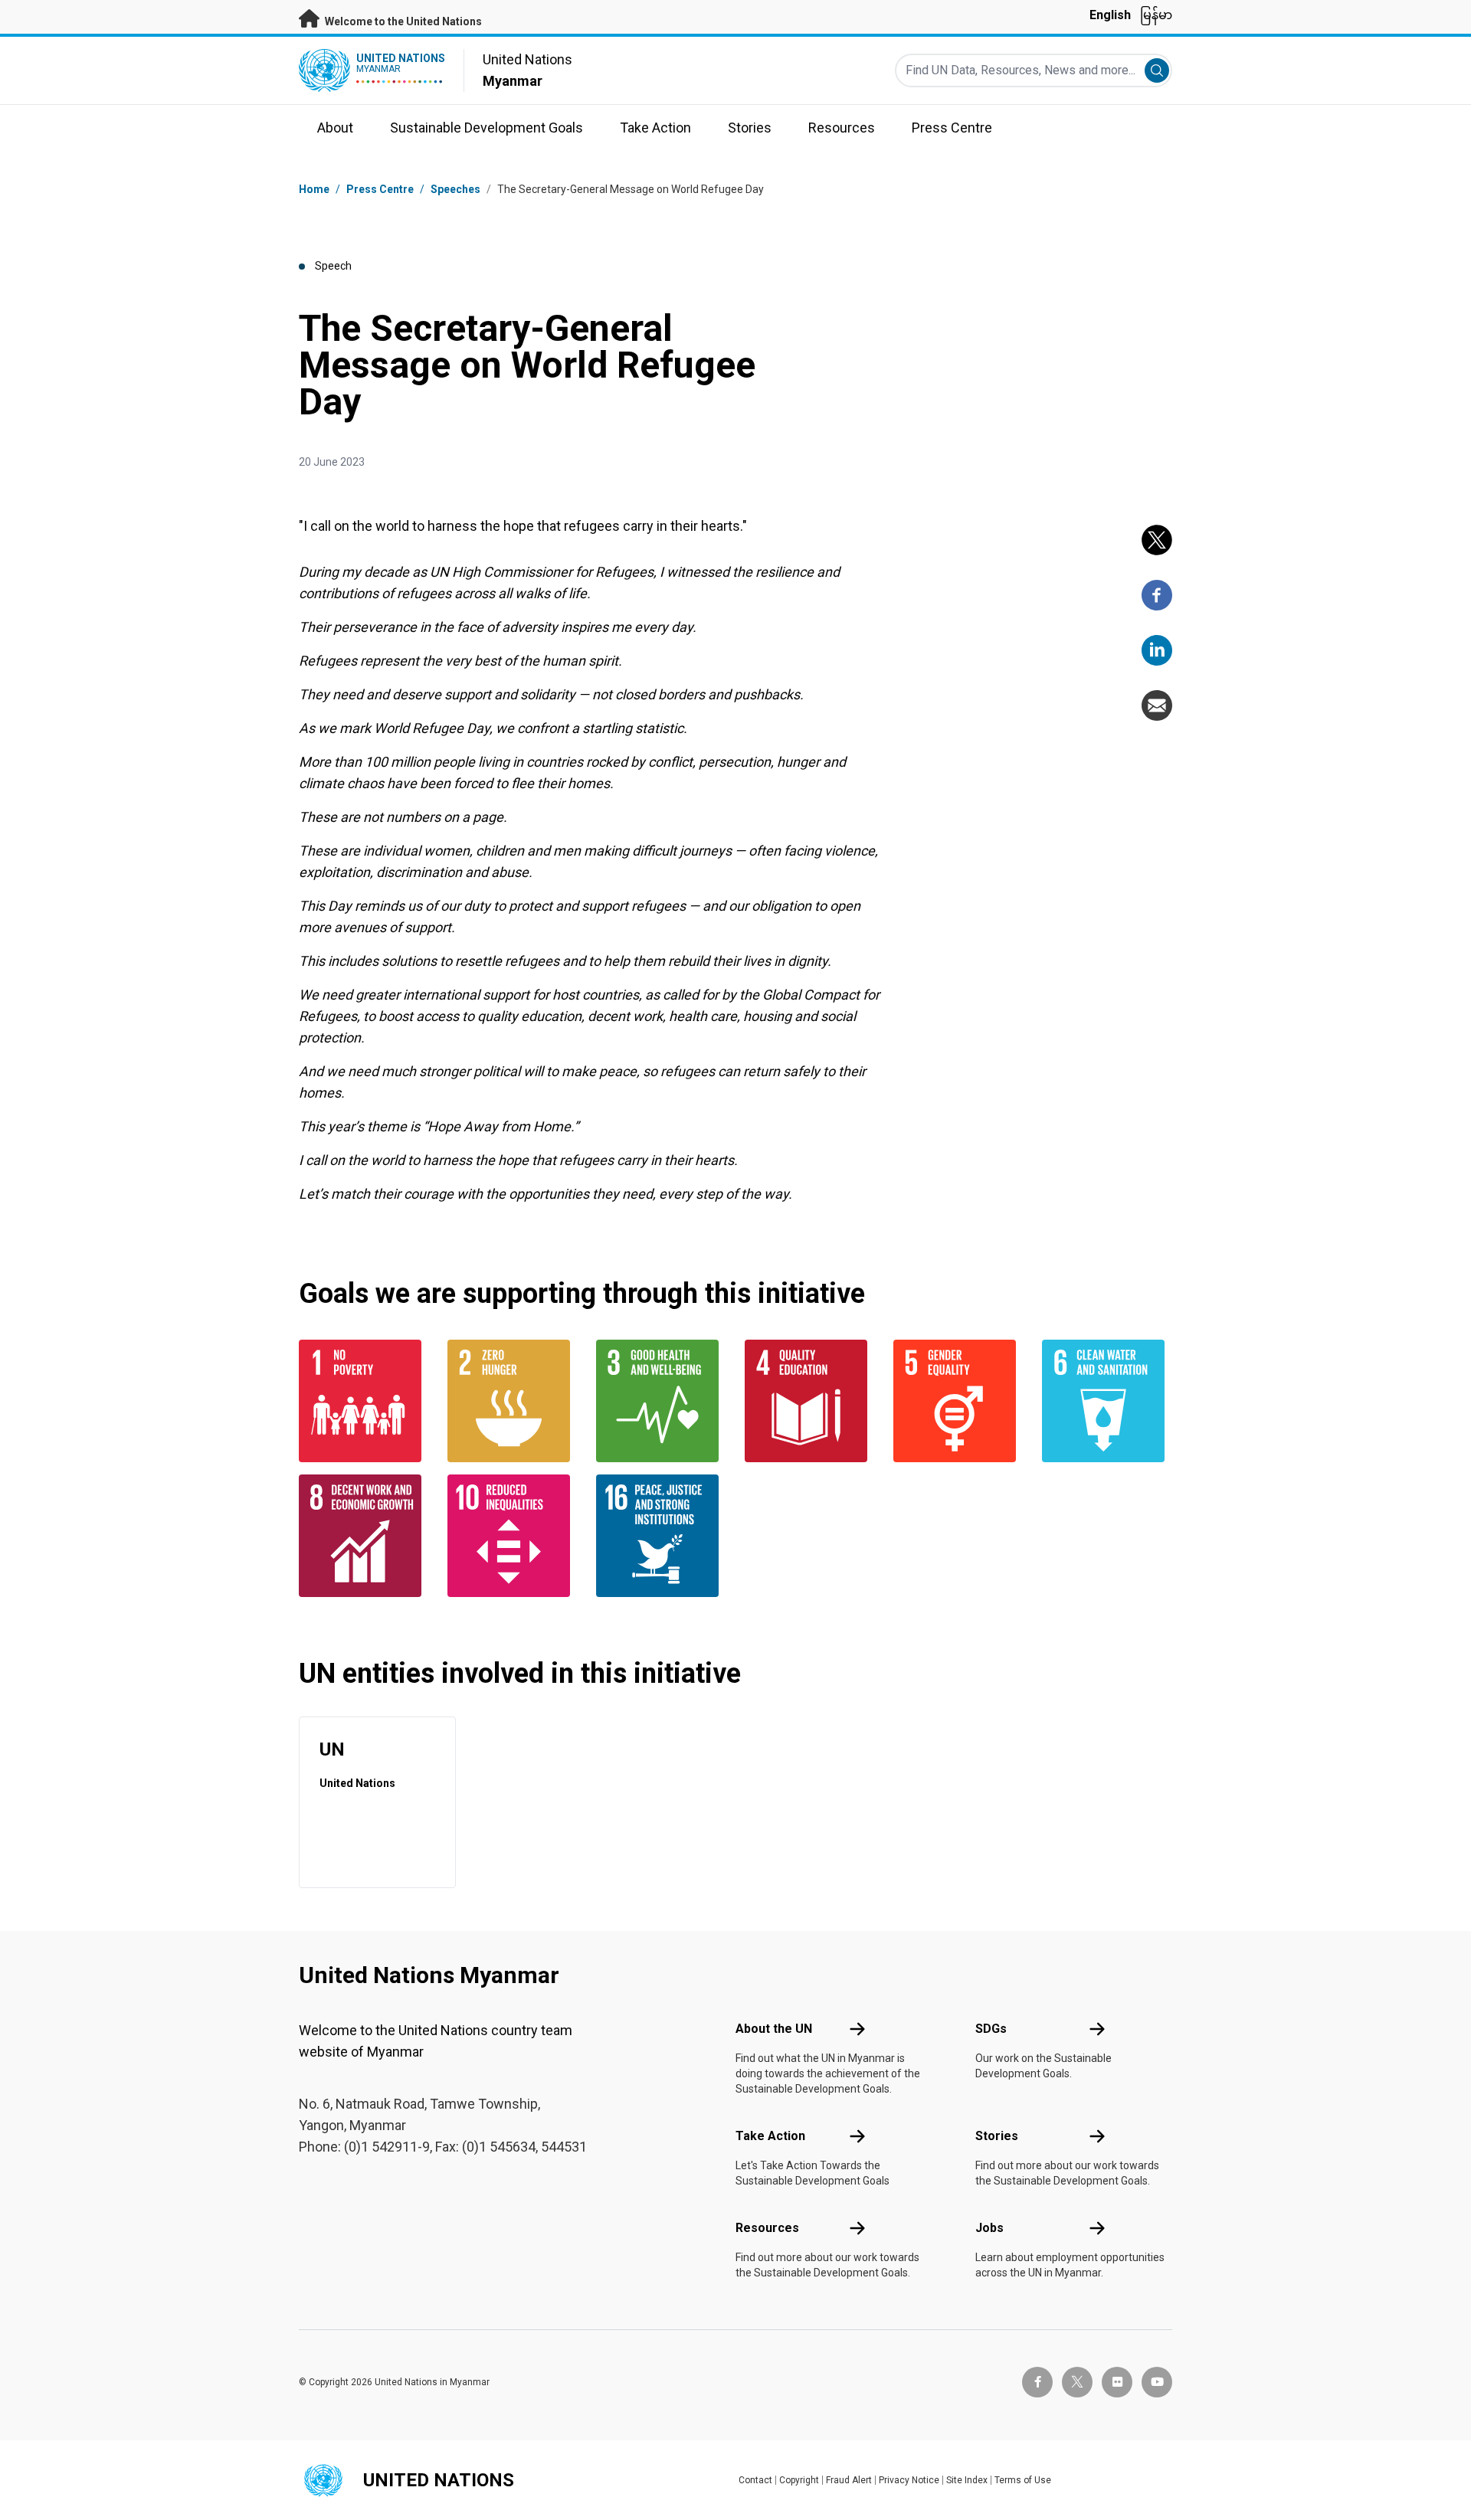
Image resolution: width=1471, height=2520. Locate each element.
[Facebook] (1157, 595)
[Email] (1157, 705)
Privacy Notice (909, 2480)
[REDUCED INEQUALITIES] (513, 1536)
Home (314, 189)
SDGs (991, 2029)
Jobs (989, 2228)
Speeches (455, 189)
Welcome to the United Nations (402, 21)
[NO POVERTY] (364, 1401)
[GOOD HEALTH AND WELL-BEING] (661, 1401)
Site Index (967, 2480)
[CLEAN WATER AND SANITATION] (1107, 1401)
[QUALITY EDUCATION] (810, 1401)
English (1110, 15)
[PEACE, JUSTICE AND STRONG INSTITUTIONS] (661, 1536)
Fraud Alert (849, 2480)
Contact (755, 2480)
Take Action (770, 2136)
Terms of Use (1023, 2480)
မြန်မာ (1156, 15)
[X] (1157, 540)
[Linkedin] (1157, 650)
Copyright (799, 2480)
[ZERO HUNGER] (513, 1401)
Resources (767, 2228)
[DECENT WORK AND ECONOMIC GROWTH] (364, 1536)
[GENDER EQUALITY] (958, 1401)
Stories (997, 2136)
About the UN (774, 2029)
